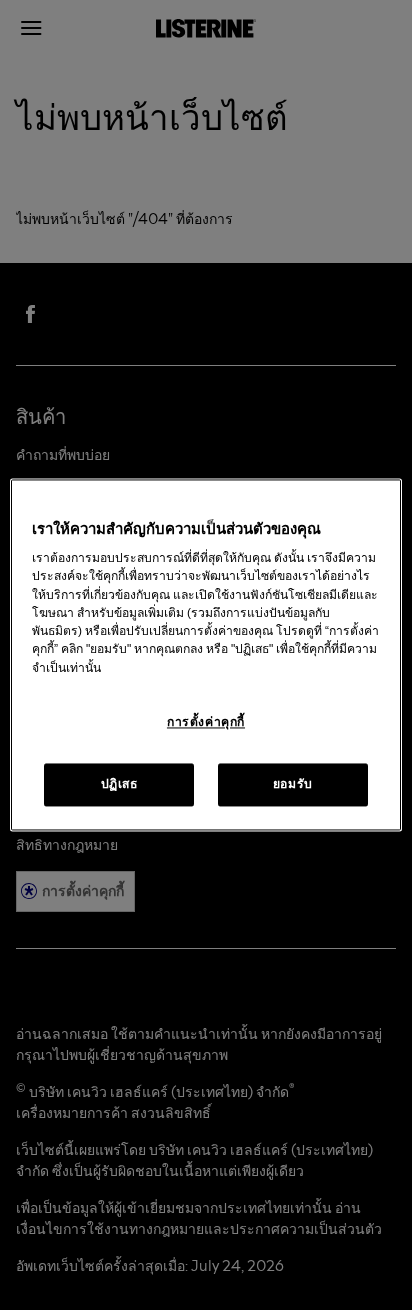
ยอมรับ (293, 784)
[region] (205, 654)
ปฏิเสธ (119, 784)
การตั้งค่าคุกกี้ (206, 722)
